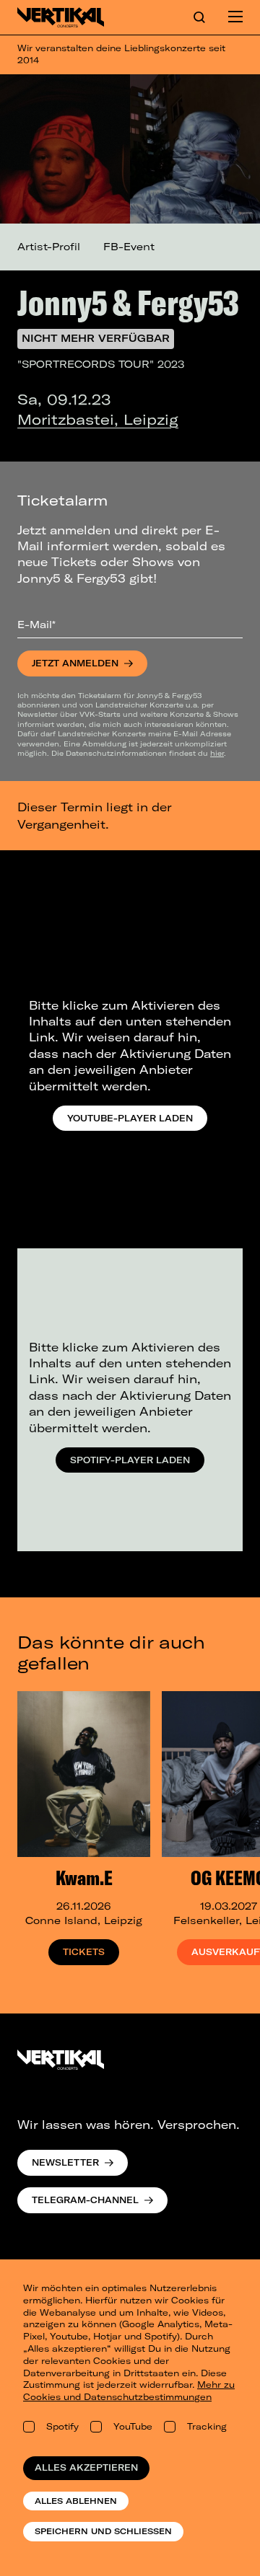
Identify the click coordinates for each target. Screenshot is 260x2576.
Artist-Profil (49, 247)
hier (217, 753)
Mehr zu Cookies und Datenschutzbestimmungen (129, 2391)
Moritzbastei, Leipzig (98, 419)
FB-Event (129, 247)
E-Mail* (36, 625)
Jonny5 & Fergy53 (128, 302)
